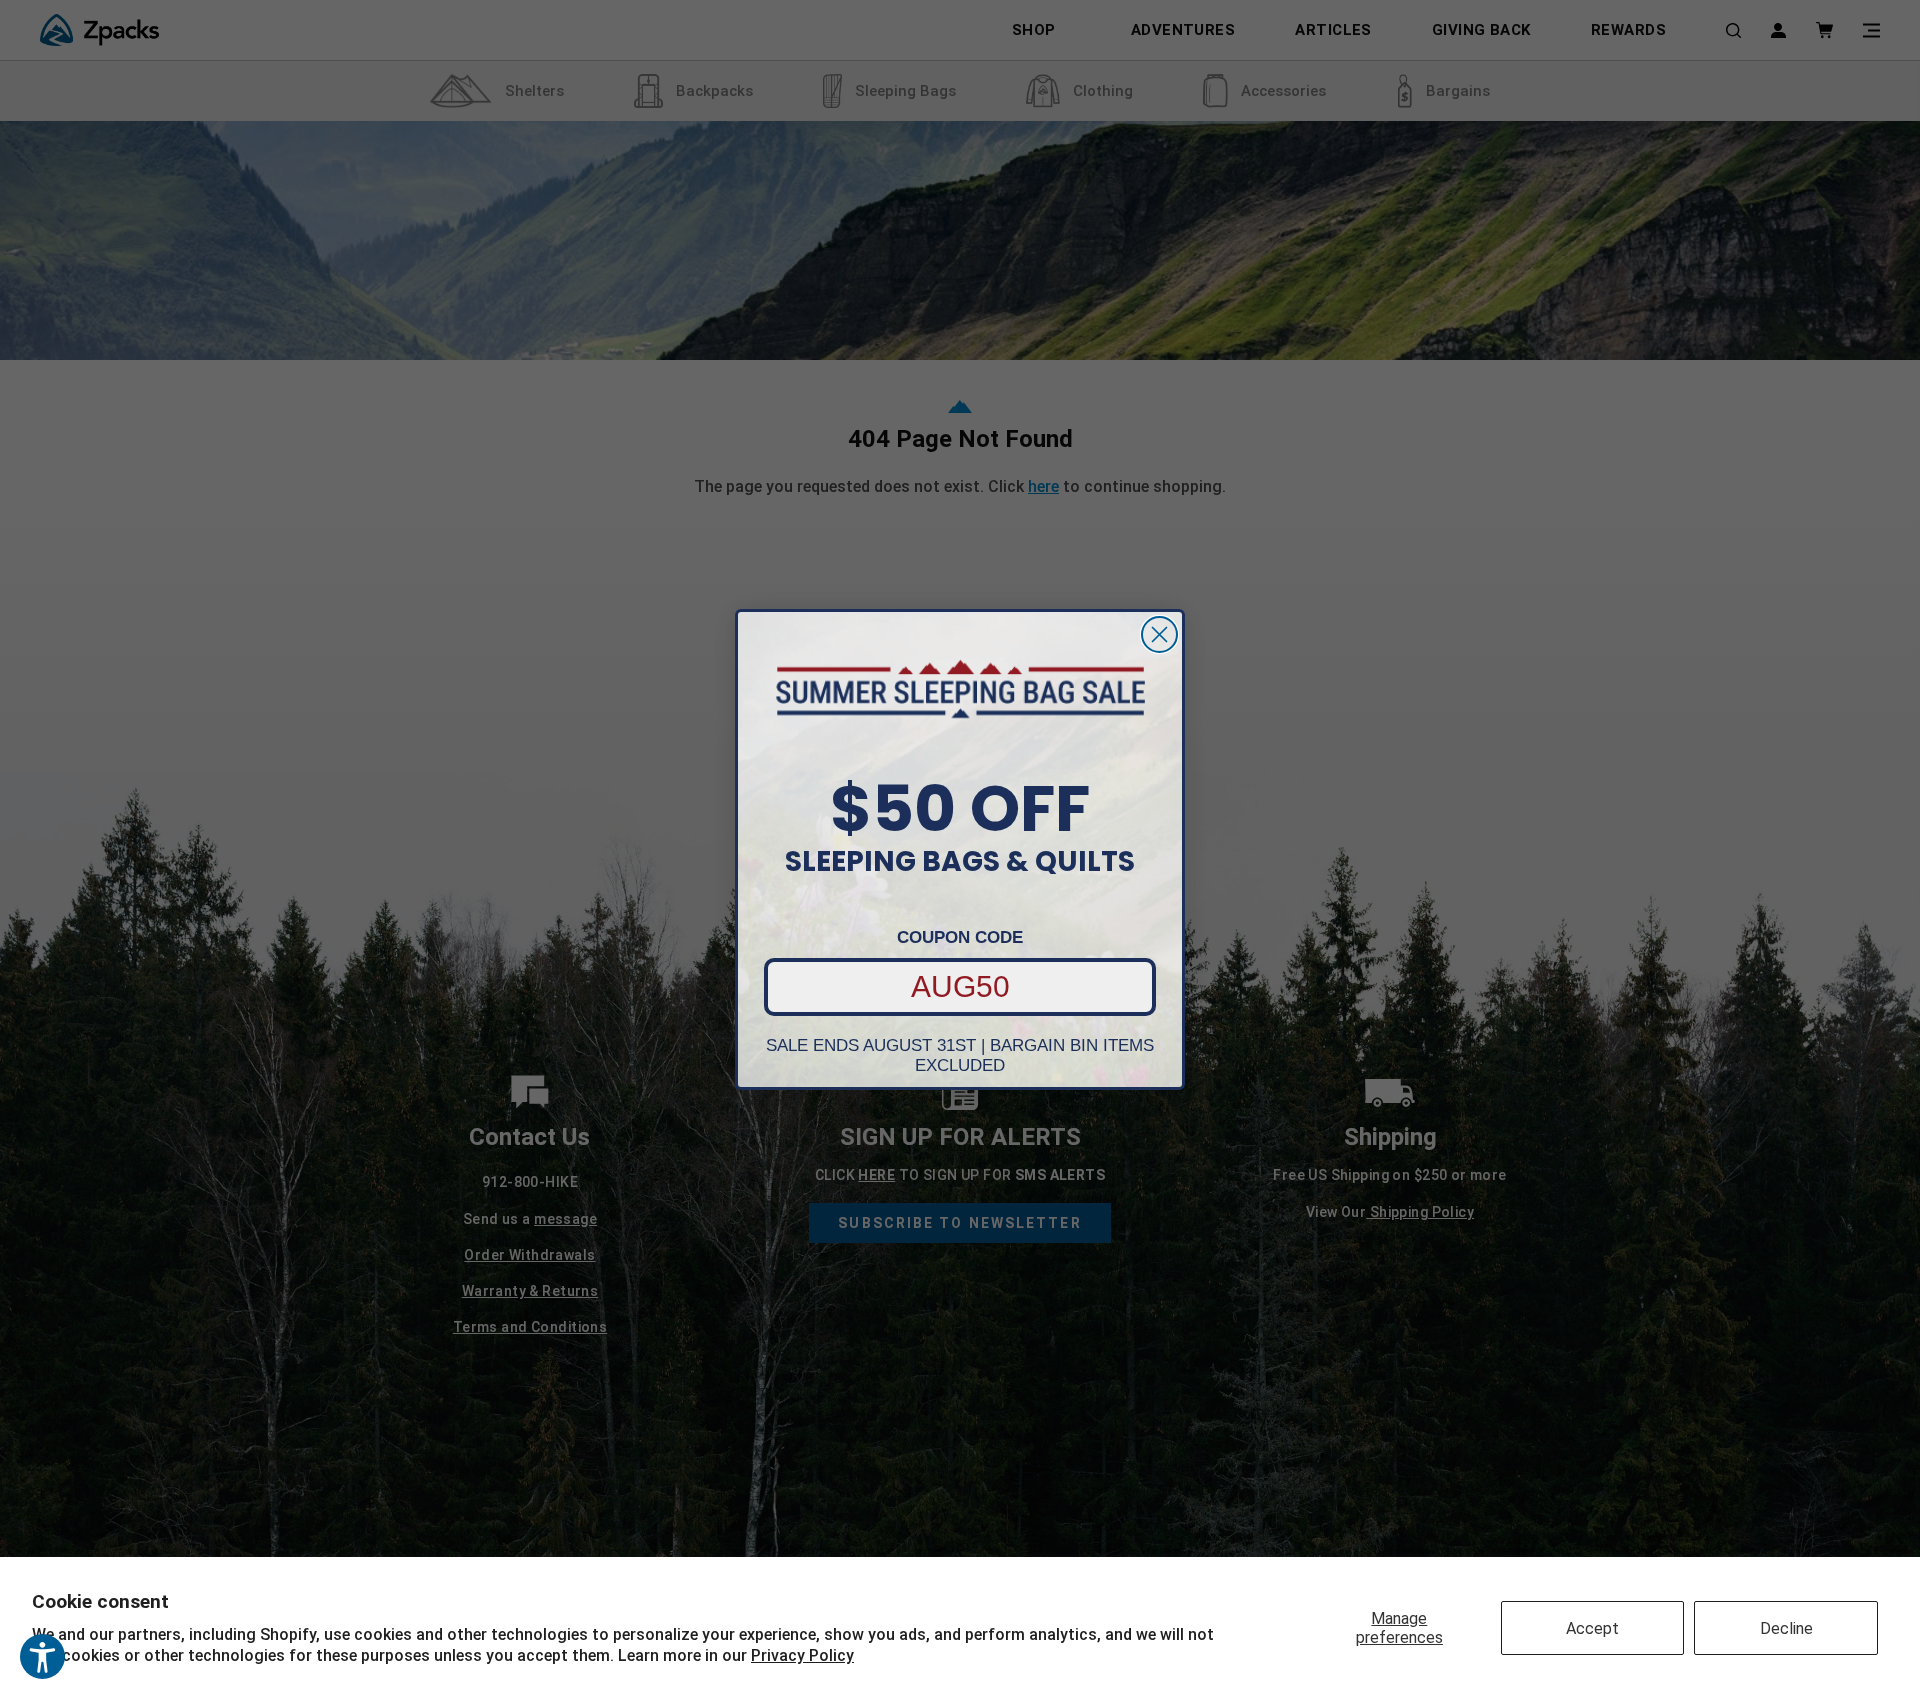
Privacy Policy (802, 1655)
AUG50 (960, 986)
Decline (1786, 1628)
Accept (1592, 1628)
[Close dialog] (1159, 634)
